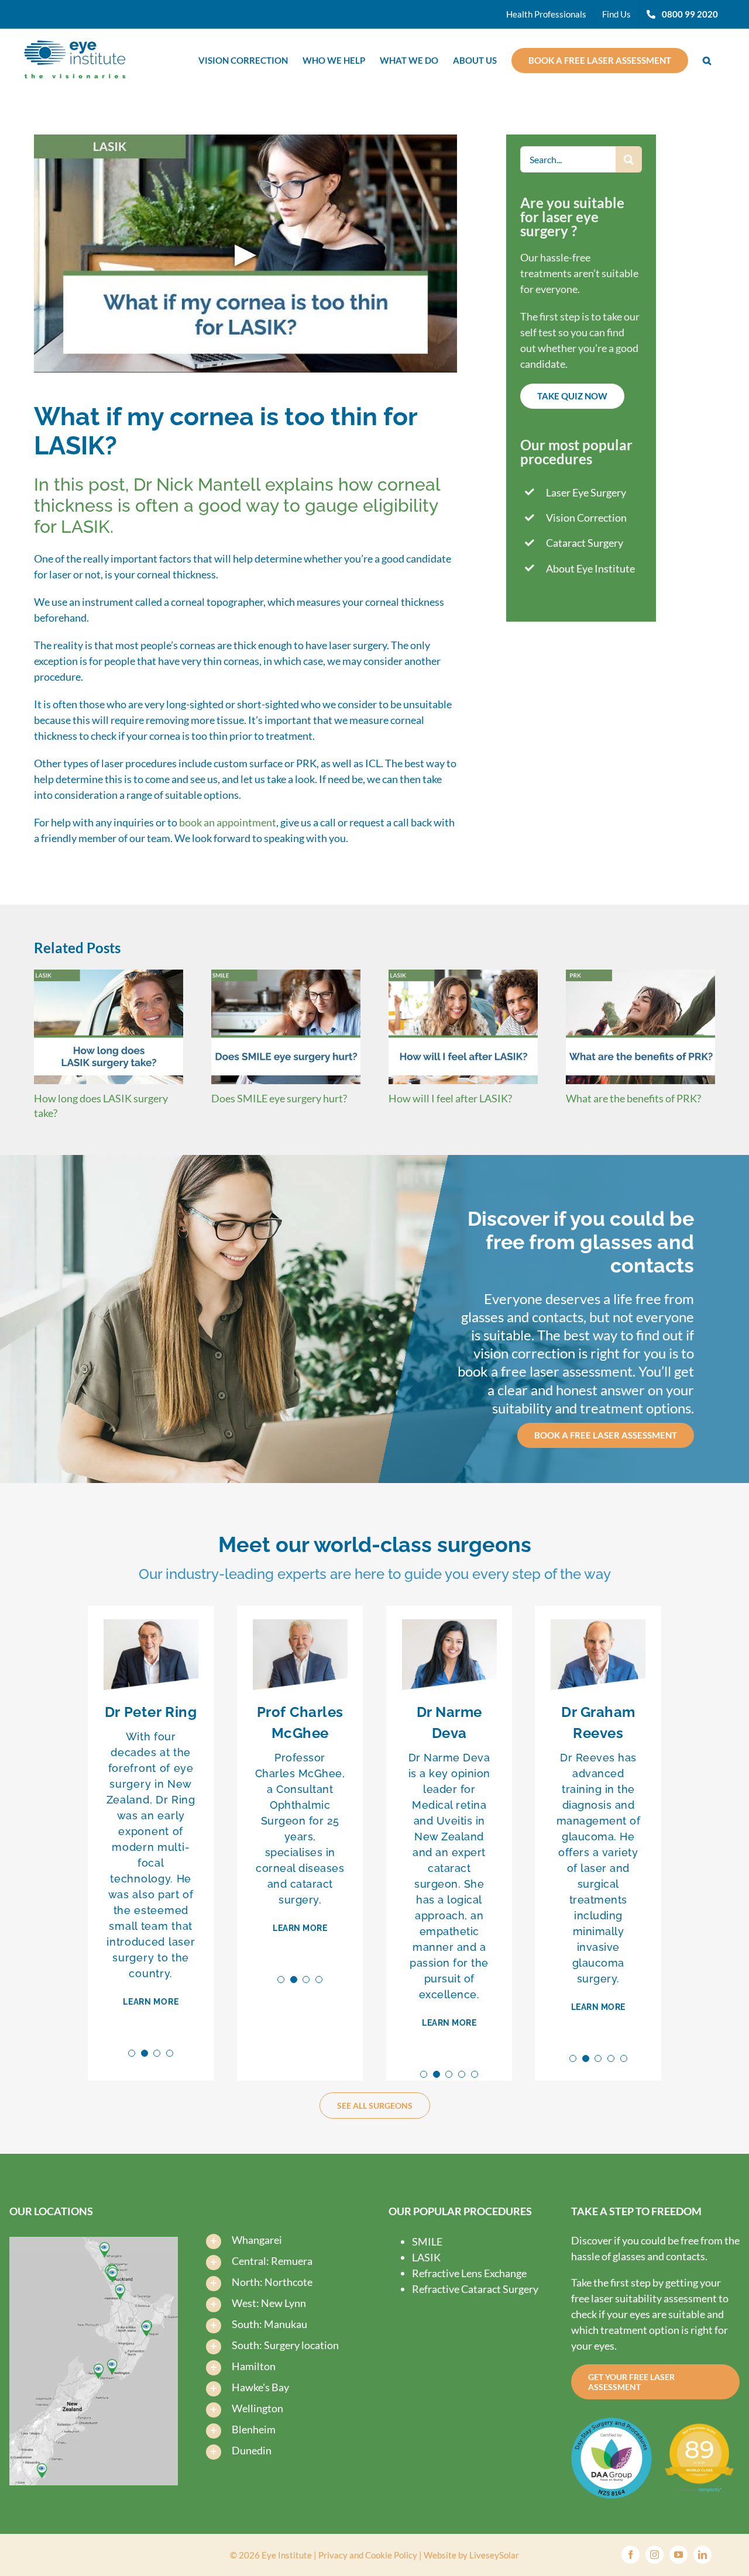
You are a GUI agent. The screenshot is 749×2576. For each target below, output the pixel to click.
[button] (707, 59)
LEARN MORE (151, 2002)
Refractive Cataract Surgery (475, 2289)
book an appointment (228, 822)
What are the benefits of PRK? (641, 1027)
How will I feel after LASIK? (463, 1027)
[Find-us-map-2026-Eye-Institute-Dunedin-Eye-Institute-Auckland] (94, 2242)
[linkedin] (702, 2555)
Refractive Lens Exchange (469, 2273)
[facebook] (631, 2555)
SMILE (427, 2242)
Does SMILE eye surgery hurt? (286, 1027)
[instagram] (654, 2555)
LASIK (426, 2257)
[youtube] (678, 2555)
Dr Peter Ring (151, 1712)
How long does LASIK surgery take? (108, 1027)
